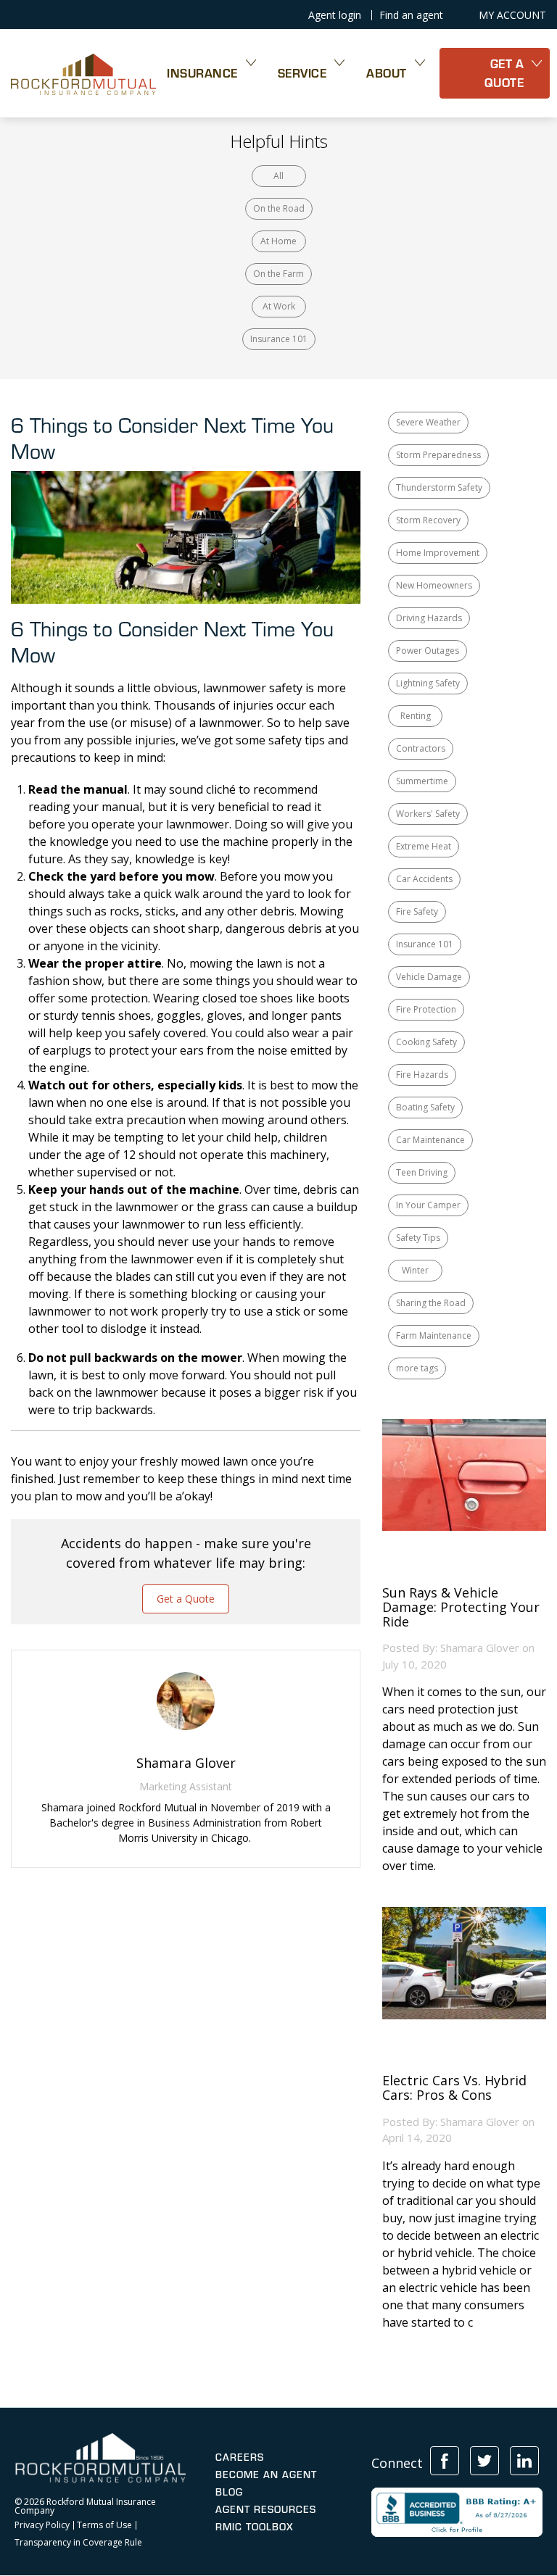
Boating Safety (425, 1107)
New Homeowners (434, 585)
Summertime (422, 781)
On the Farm (278, 274)
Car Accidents (424, 879)
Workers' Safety (428, 814)
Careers (240, 2457)
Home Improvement (438, 553)
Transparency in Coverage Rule (78, 2543)
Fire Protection (426, 1009)
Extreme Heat (424, 846)
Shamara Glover (480, 1648)
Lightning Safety (428, 683)
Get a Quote (186, 1599)
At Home (278, 241)
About (387, 73)
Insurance (202, 73)
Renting (416, 716)
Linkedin (524, 2461)
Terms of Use (104, 2525)
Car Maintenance (430, 1140)
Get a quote (504, 73)
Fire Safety (417, 911)
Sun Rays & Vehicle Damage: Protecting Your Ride (461, 1607)
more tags (417, 1368)
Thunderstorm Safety (439, 487)
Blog (229, 2492)
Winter (415, 1270)
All (278, 176)
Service (302, 73)
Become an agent (266, 2475)
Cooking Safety (426, 1042)
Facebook (445, 2461)
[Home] (83, 73)
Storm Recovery (428, 520)
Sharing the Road (431, 1303)
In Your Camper (428, 1205)
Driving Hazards (429, 618)
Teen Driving (422, 1172)
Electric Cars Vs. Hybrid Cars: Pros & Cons (454, 2088)
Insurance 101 (279, 339)
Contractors (421, 748)
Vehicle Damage (429, 977)
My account (512, 15)
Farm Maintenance (434, 1335)
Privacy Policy (42, 2525)
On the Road (279, 208)
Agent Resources (266, 2509)
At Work (279, 306)
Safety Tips (418, 1238)
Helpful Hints (279, 141)
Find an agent (411, 15)
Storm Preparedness (438, 455)
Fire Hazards (422, 1075)
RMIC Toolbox (254, 2527)
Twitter (484, 2461)
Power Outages (428, 651)
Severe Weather (428, 422)
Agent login (335, 15)
